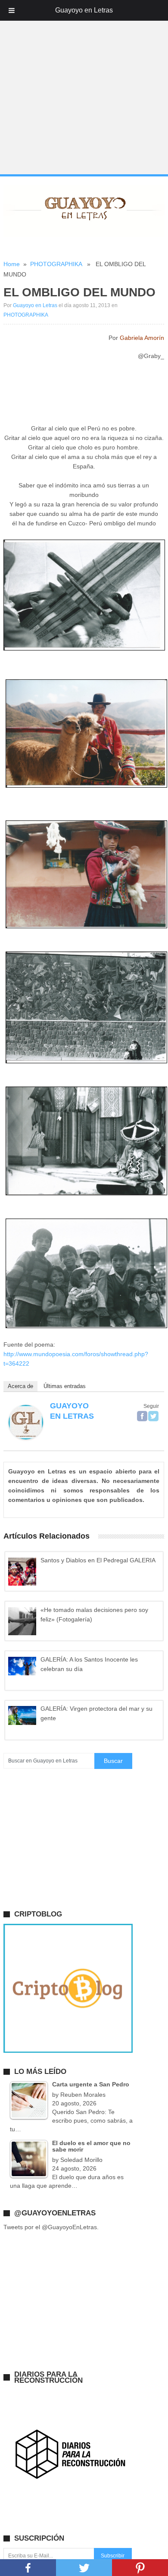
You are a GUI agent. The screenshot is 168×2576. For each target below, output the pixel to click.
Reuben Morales (83, 2095)
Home (12, 264)
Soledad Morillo (81, 2160)
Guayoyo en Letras (35, 305)
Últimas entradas (65, 1386)
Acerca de (20, 1386)
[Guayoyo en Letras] (26, 1437)
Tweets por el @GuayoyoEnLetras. (51, 2227)
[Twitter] (153, 1416)
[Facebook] (142, 1416)
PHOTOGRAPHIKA (56, 264)
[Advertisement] (84, 88)
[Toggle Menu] (12, 10)
